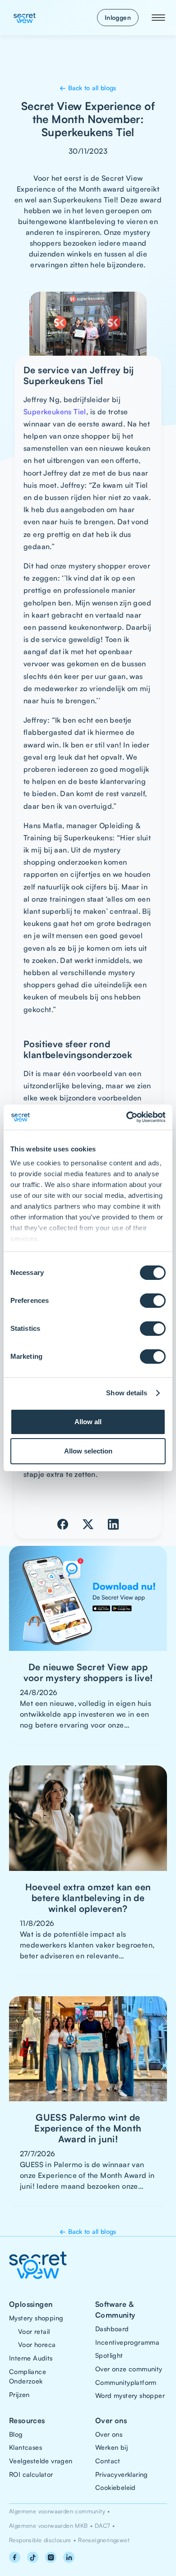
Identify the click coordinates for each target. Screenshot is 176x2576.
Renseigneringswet (104, 2540)
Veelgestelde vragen (41, 2461)
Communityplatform (126, 2382)
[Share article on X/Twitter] (88, 1524)
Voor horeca (37, 2344)
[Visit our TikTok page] (32, 2557)
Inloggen (118, 17)
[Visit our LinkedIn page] (69, 2557)
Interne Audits (31, 2358)
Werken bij (111, 2447)
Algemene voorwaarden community (57, 2511)
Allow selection (88, 1451)
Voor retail (34, 2331)
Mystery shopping (36, 2318)
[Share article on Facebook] (63, 1524)
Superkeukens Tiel (55, 412)
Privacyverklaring (122, 2474)
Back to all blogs (88, 88)
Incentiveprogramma (127, 2342)
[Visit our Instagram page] (51, 2557)
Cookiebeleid (116, 2487)
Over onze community (129, 2369)
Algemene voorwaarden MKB (49, 2526)
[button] (158, 18)
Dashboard (112, 2328)
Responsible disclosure (40, 2540)
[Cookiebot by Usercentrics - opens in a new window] (127, 1117)
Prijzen (19, 2394)
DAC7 (102, 2526)
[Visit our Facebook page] (14, 2557)
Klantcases (25, 2447)
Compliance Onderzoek (28, 2376)
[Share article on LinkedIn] (113, 1524)
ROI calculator (31, 2474)
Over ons (109, 2434)
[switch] (153, 1301)
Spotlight (109, 2355)
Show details (127, 1393)
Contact (108, 2461)
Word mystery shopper (130, 2395)
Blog (16, 2434)
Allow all (88, 1422)
